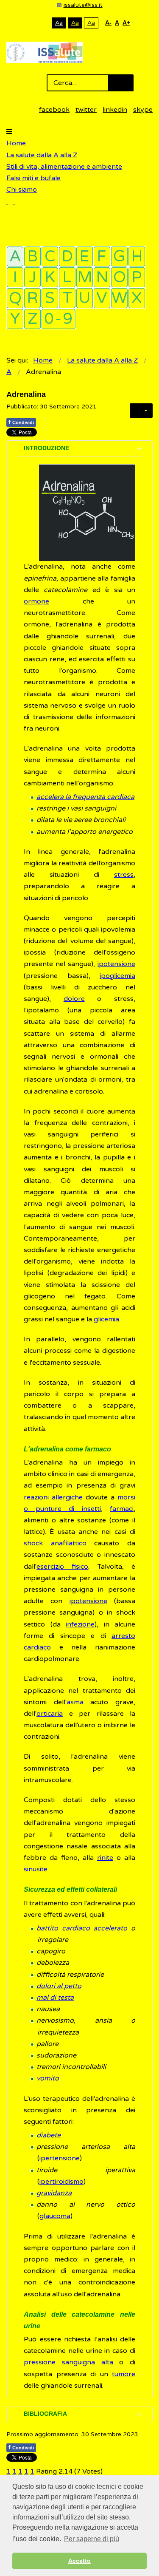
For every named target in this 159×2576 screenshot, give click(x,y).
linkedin (115, 110)
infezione (80, 1624)
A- (108, 23)
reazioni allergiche (53, 1497)
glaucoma (55, 2216)
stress (124, 875)
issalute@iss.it (83, 5)
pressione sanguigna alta (68, 2362)
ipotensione (116, 964)
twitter (86, 110)
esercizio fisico (62, 1567)
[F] (102, 256)
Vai (121, 83)
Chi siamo (22, 190)
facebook (54, 110)
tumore (124, 2374)
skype (143, 110)
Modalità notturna (43, 23)
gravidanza (54, 2193)
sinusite (36, 1869)
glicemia (106, 1319)
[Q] (15, 298)
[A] (15, 256)
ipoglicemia (117, 976)
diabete (49, 2135)
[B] (32, 256)
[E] (85, 256)
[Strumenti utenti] (141, 411)
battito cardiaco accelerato (82, 1928)
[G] (119, 256)
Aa (59, 23)
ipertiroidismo (61, 2182)
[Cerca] (11, 201)
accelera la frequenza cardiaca (85, 797)
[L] (67, 277)
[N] (102, 277)
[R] (32, 298)
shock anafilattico (55, 1543)
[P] (137, 277)
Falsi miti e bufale (33, 178)
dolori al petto (59, 1986)
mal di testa (55, 1998)
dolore (74, 999)
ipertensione (60, 2158)
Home (16, 143)
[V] (102, 298)
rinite (105, 1858)
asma (75, 1702)
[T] (67, 298)
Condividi (21, 422)
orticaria (50, 1714)
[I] (15, 277)
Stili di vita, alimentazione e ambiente (64, 167)
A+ (126, 23)
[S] (50, 298)
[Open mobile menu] (9, 132)
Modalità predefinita (30, 23)
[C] (50, 256)
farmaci (122, 1509)
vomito (48, 2078)
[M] (85, 277)
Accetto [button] (79, 2561)
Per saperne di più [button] (92, 2539)
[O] (119, 277)
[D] (67, 256)
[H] (137, 256)
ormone (36, 601)
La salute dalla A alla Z (42, 155)
